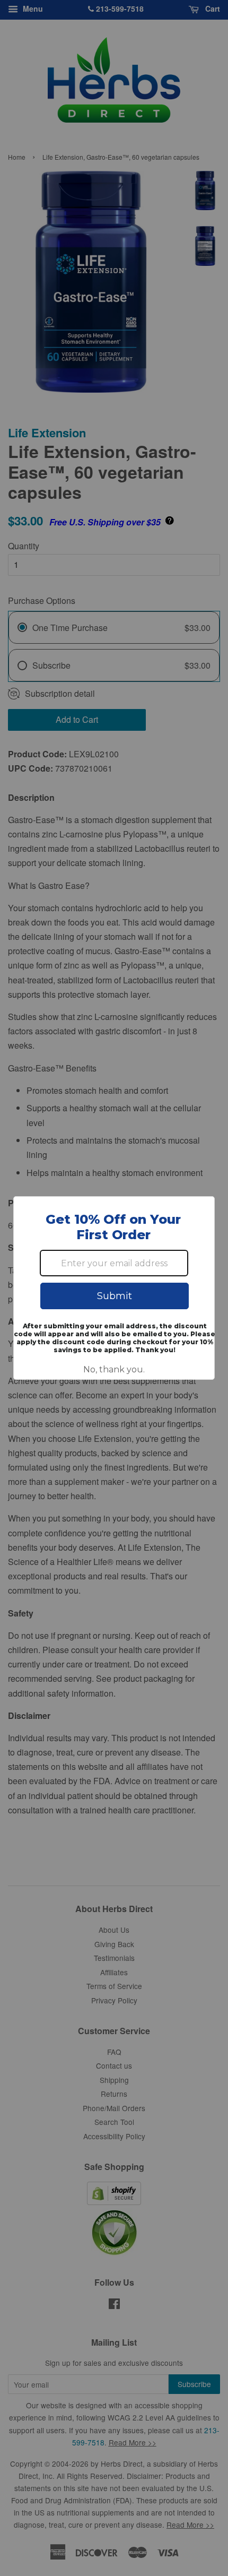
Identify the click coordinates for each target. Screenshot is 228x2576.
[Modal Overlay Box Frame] (114, 1288)
